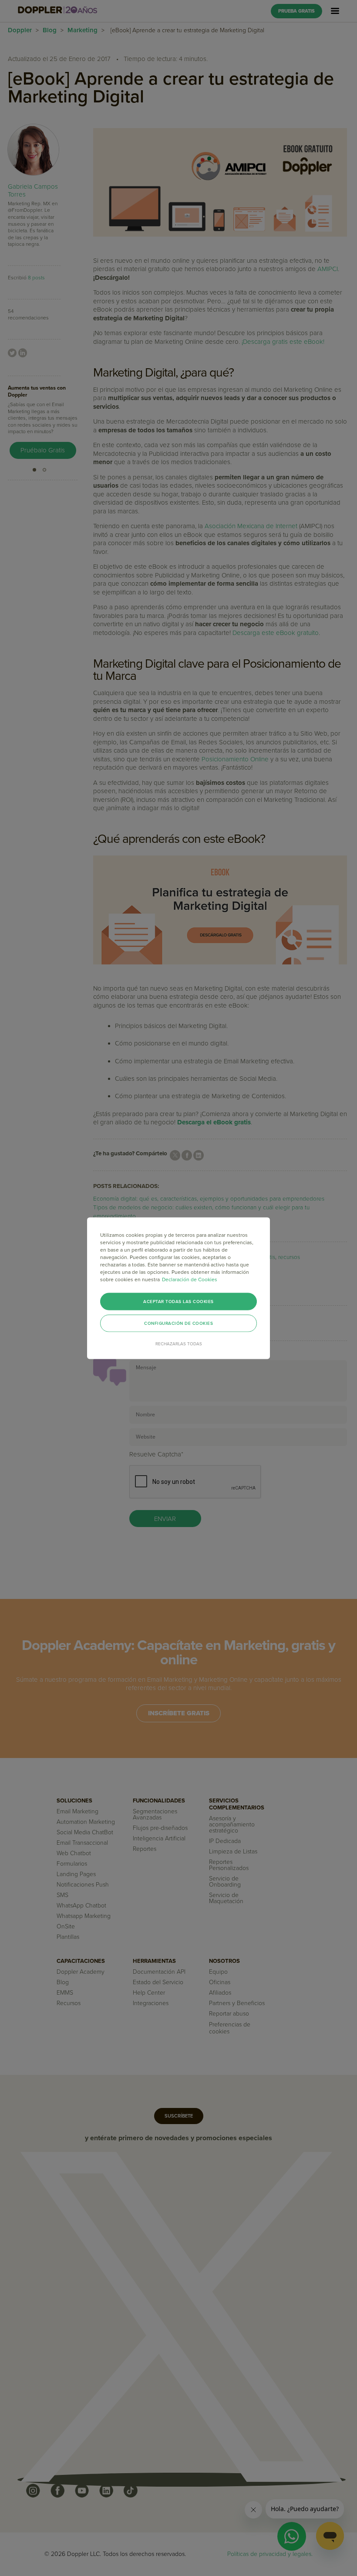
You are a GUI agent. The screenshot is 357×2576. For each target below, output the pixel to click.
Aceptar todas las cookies (178, 1301)
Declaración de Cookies (190, 1279)
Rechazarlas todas (179, 1344)
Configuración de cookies (178, 1323)
